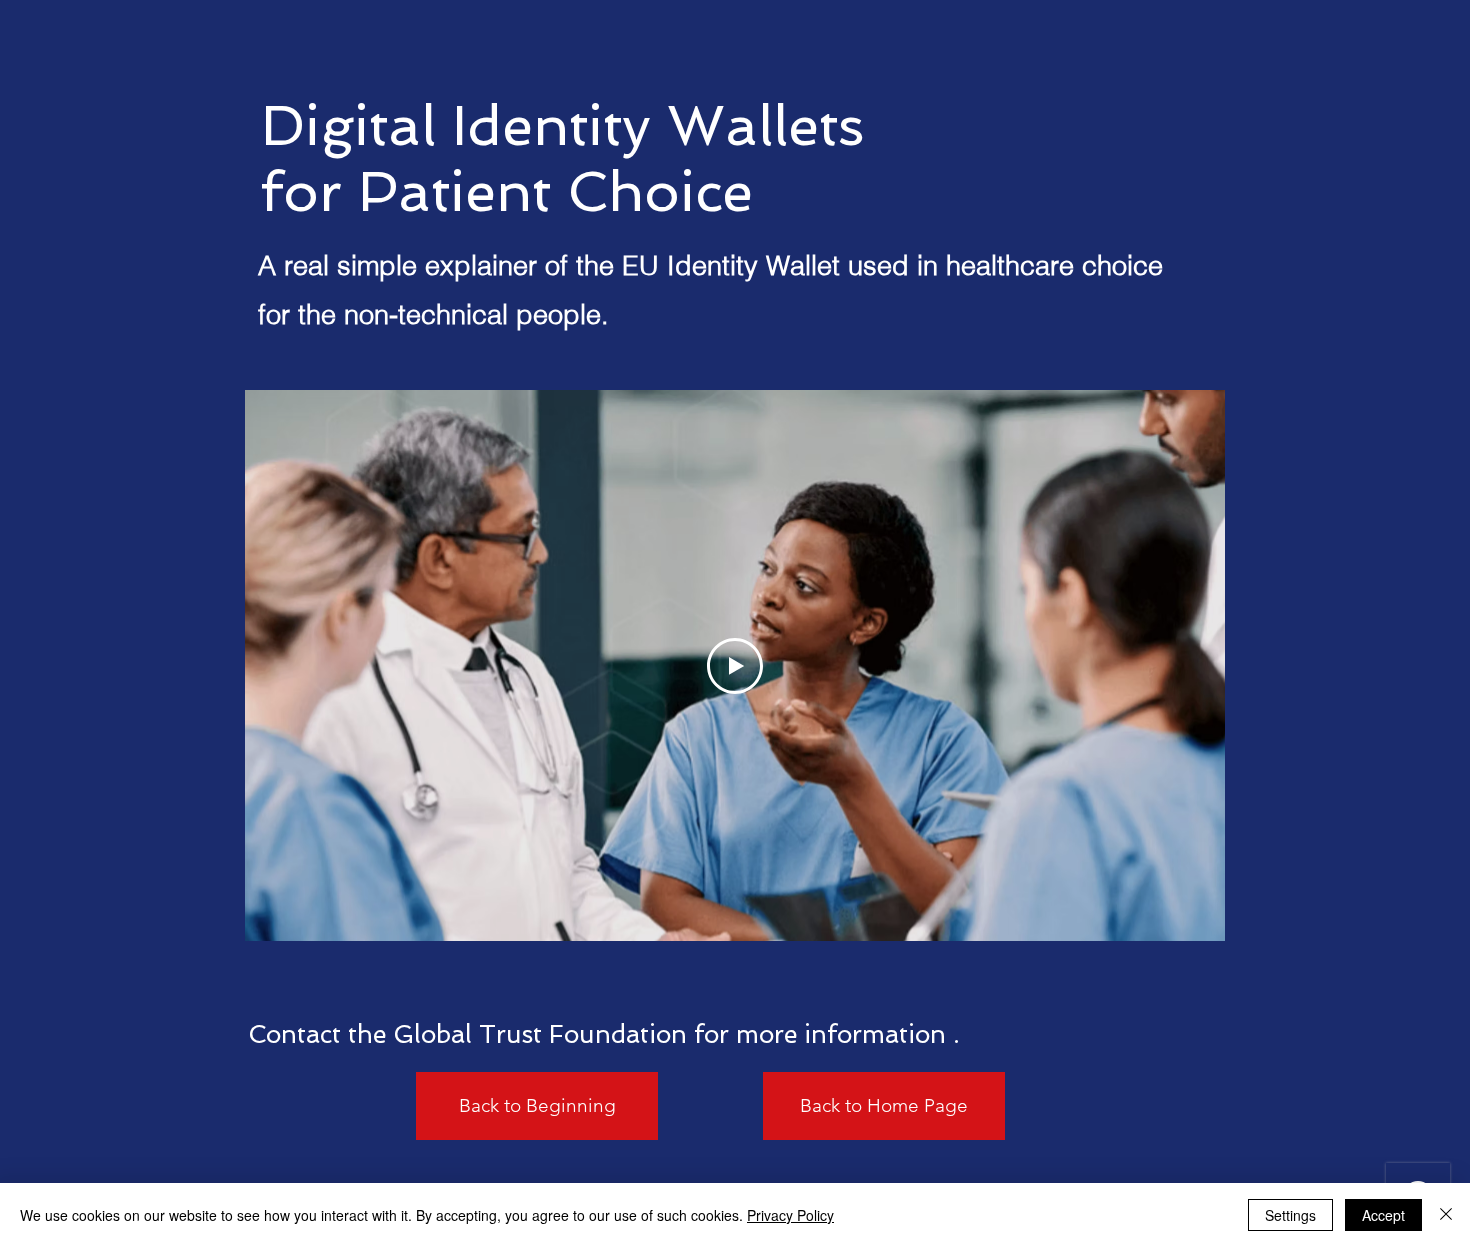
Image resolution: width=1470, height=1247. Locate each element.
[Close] (1446, 1215)
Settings (1290, 1215)
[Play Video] (735, 666)
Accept (1383, 1215)
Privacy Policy (790, 1215)
